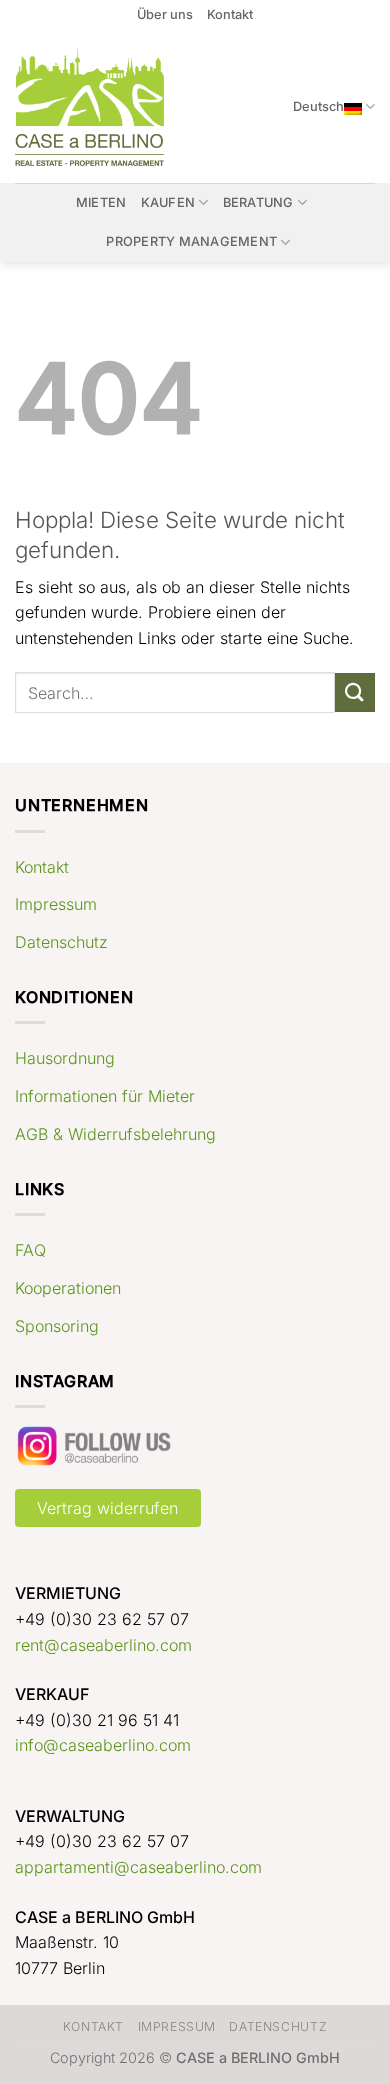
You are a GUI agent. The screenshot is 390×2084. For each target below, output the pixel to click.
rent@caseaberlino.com (103, 1645)
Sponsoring (57, 1326)
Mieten (101, 202)
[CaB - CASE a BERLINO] (92, 106)
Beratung (258, 202)
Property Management (191, 241)
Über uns (165, 14)
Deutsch (318, 106)
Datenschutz (61, 942)
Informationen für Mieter (105, 1096)
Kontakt (230, 14)
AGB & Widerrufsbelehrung (115, 1134)
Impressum (56, 904)
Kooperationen (68, 1288)
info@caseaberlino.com (103, 1745)
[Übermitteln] (355, 692)
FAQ (30, 1250)
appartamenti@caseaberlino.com (138, 1867)
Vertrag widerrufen (107, 1508)
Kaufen (168, 202)
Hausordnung (65, 1058)
